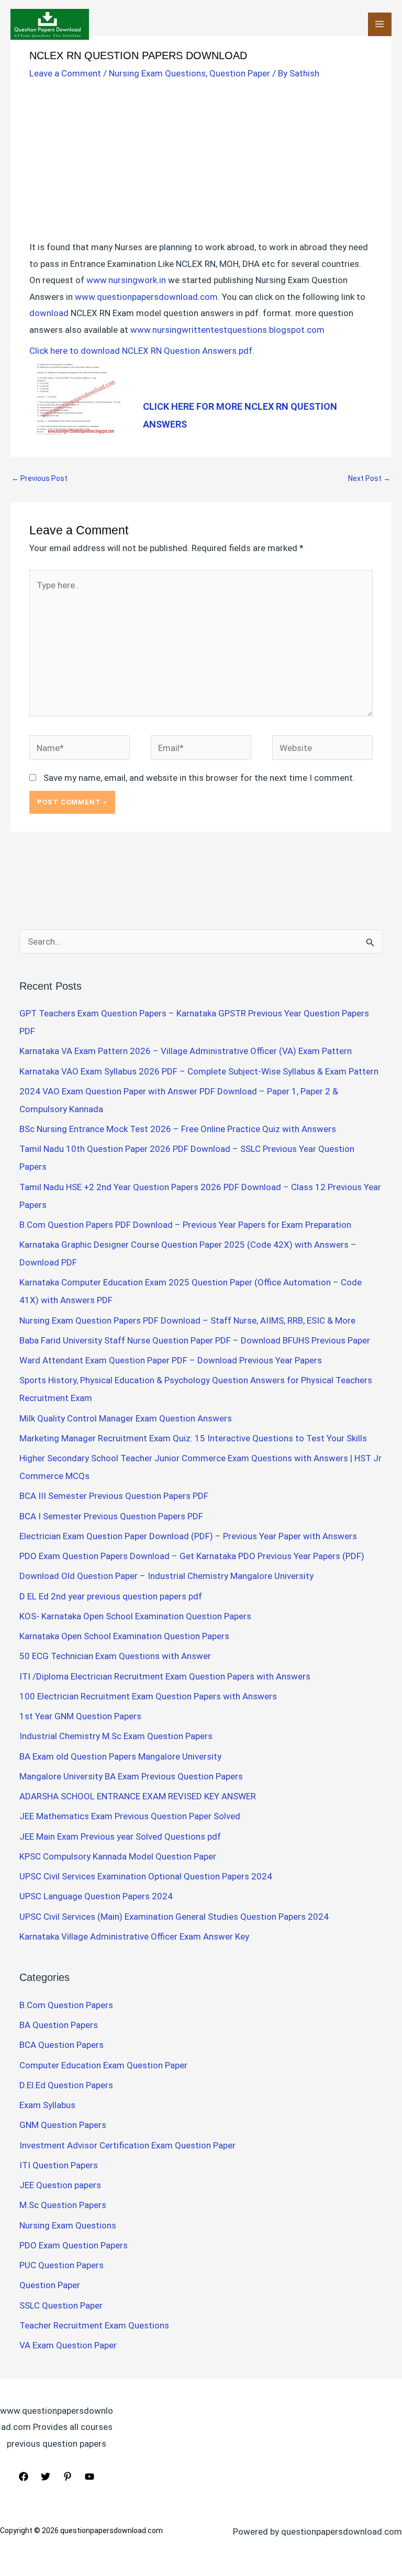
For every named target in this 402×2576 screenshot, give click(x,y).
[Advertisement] (201, 162)
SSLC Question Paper (61, 2305)
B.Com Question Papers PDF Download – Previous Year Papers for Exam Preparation (185, 1225)
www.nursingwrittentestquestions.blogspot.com (227, 330)
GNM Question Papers (63, 2125)
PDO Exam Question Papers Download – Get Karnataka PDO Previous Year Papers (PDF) (192, 1556)
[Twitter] (46, 2477)
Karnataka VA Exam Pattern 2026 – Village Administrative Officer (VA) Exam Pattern (186, 1051)
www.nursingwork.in (126, 280)
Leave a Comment (65, 73)
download (49, 313)
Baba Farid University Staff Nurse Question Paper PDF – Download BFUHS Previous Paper (195, 1340)
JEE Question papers (60, 2185)
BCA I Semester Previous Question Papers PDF (111, 1516)
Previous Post (40, 478)
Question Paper (240, 73)
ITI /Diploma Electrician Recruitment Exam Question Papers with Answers (165, 1676)
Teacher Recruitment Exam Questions (94, 2325)
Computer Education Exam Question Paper (103, 2065)
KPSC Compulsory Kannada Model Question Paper (118, 1856)
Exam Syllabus (47, 2105)
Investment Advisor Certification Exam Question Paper (127, 2145)
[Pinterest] (68, 2477)
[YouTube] (90, 2477)
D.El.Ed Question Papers (66, 2085)
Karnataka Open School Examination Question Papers (124, 1636)
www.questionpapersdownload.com (146, 297)
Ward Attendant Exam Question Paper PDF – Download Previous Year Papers (171, 1360)
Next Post (369, 478)
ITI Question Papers (59, 2165)
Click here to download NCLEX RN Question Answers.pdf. (142, 351)
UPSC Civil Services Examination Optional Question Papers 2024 (146, 1876)
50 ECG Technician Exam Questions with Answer (115, 1656)
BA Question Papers (59, 2025)
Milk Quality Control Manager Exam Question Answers (126, 1418)
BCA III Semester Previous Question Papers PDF (114, 1496)
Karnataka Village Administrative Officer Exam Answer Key (134, 1936)
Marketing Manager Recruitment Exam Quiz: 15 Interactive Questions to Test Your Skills (193, 1438)
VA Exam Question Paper (68, 2345)
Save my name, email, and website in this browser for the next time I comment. (199, 778)
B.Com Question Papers (66, 2005)
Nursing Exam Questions (157, 73)
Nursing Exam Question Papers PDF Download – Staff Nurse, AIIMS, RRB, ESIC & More (187, 1320)
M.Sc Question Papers (63, 2205)
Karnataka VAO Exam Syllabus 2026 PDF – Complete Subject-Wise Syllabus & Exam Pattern (199, 1071)
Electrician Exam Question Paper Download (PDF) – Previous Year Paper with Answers (188, 1536)
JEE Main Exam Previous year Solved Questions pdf (120, 1836)
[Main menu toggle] (380, 25)
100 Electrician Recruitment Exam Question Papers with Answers (149, 1696)
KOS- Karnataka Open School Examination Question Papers (135, 1616)
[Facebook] (24, 2477)
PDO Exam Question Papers (74, 2245)
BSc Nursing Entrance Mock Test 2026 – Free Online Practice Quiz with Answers (178, 1129)
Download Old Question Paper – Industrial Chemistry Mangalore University (166, 1576)
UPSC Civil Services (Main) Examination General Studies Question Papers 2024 (174, 1917)
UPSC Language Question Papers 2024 (96, 1896)
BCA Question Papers (62, 2045)
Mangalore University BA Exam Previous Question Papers (131, 1776)
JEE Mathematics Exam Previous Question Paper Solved (130, 1816)
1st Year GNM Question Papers (80, 1716)
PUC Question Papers (62, 2265)
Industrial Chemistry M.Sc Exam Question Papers (116, 1736)
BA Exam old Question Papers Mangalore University (120, 1756)
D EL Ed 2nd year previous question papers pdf (111, 1596)
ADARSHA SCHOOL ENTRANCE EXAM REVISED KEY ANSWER (138, 1796)
